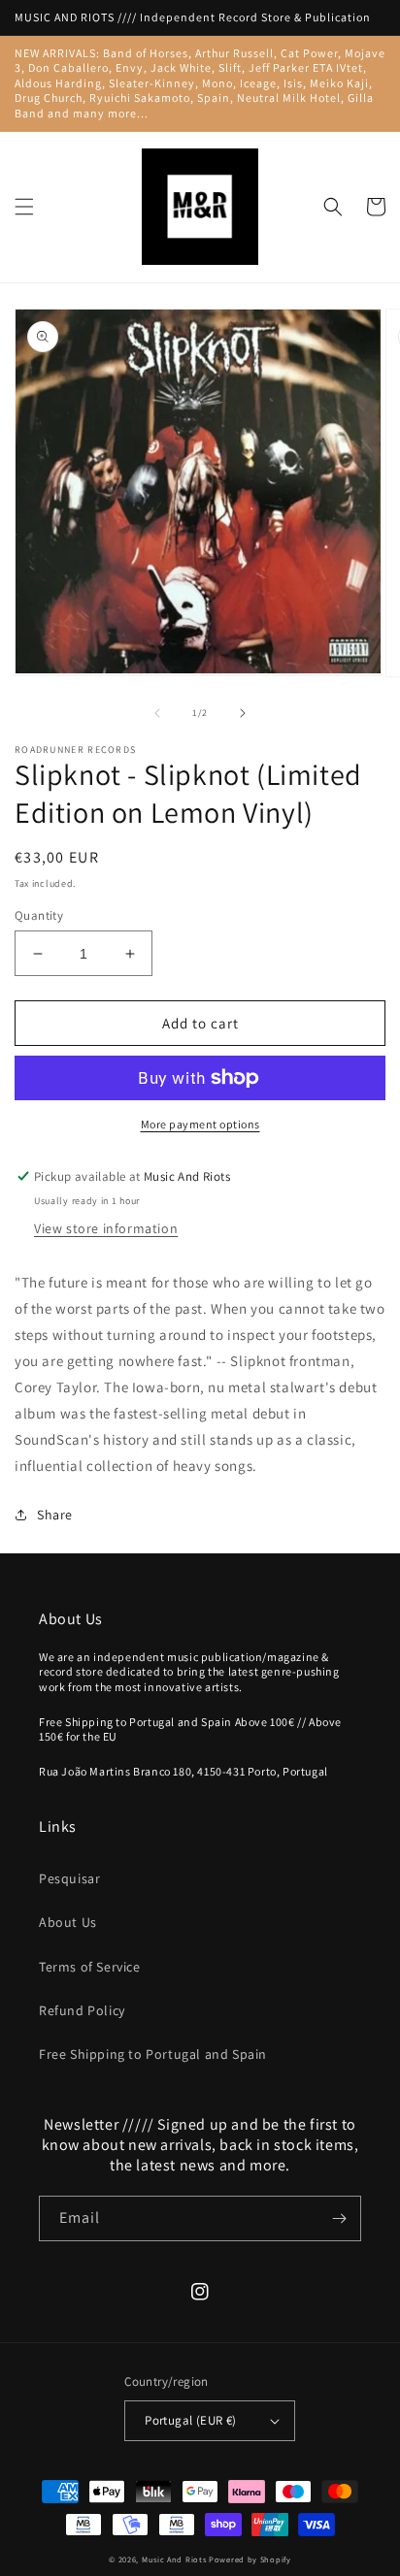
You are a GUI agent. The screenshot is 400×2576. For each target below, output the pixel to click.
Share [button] (55, 1515)
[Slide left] (157, 713)
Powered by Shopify (250, 2559)
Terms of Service (90, 1967)
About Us (68, 1922)
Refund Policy (82, 2010)
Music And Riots (175, 2559)
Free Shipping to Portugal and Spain (153, 2054)
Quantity (39, 915)
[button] (24, 207)
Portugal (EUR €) (190, 2420)
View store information (106, 1228)
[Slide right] (243, 713)
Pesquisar (69, 1878)
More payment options (200, 1124)
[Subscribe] (339, 2218)
